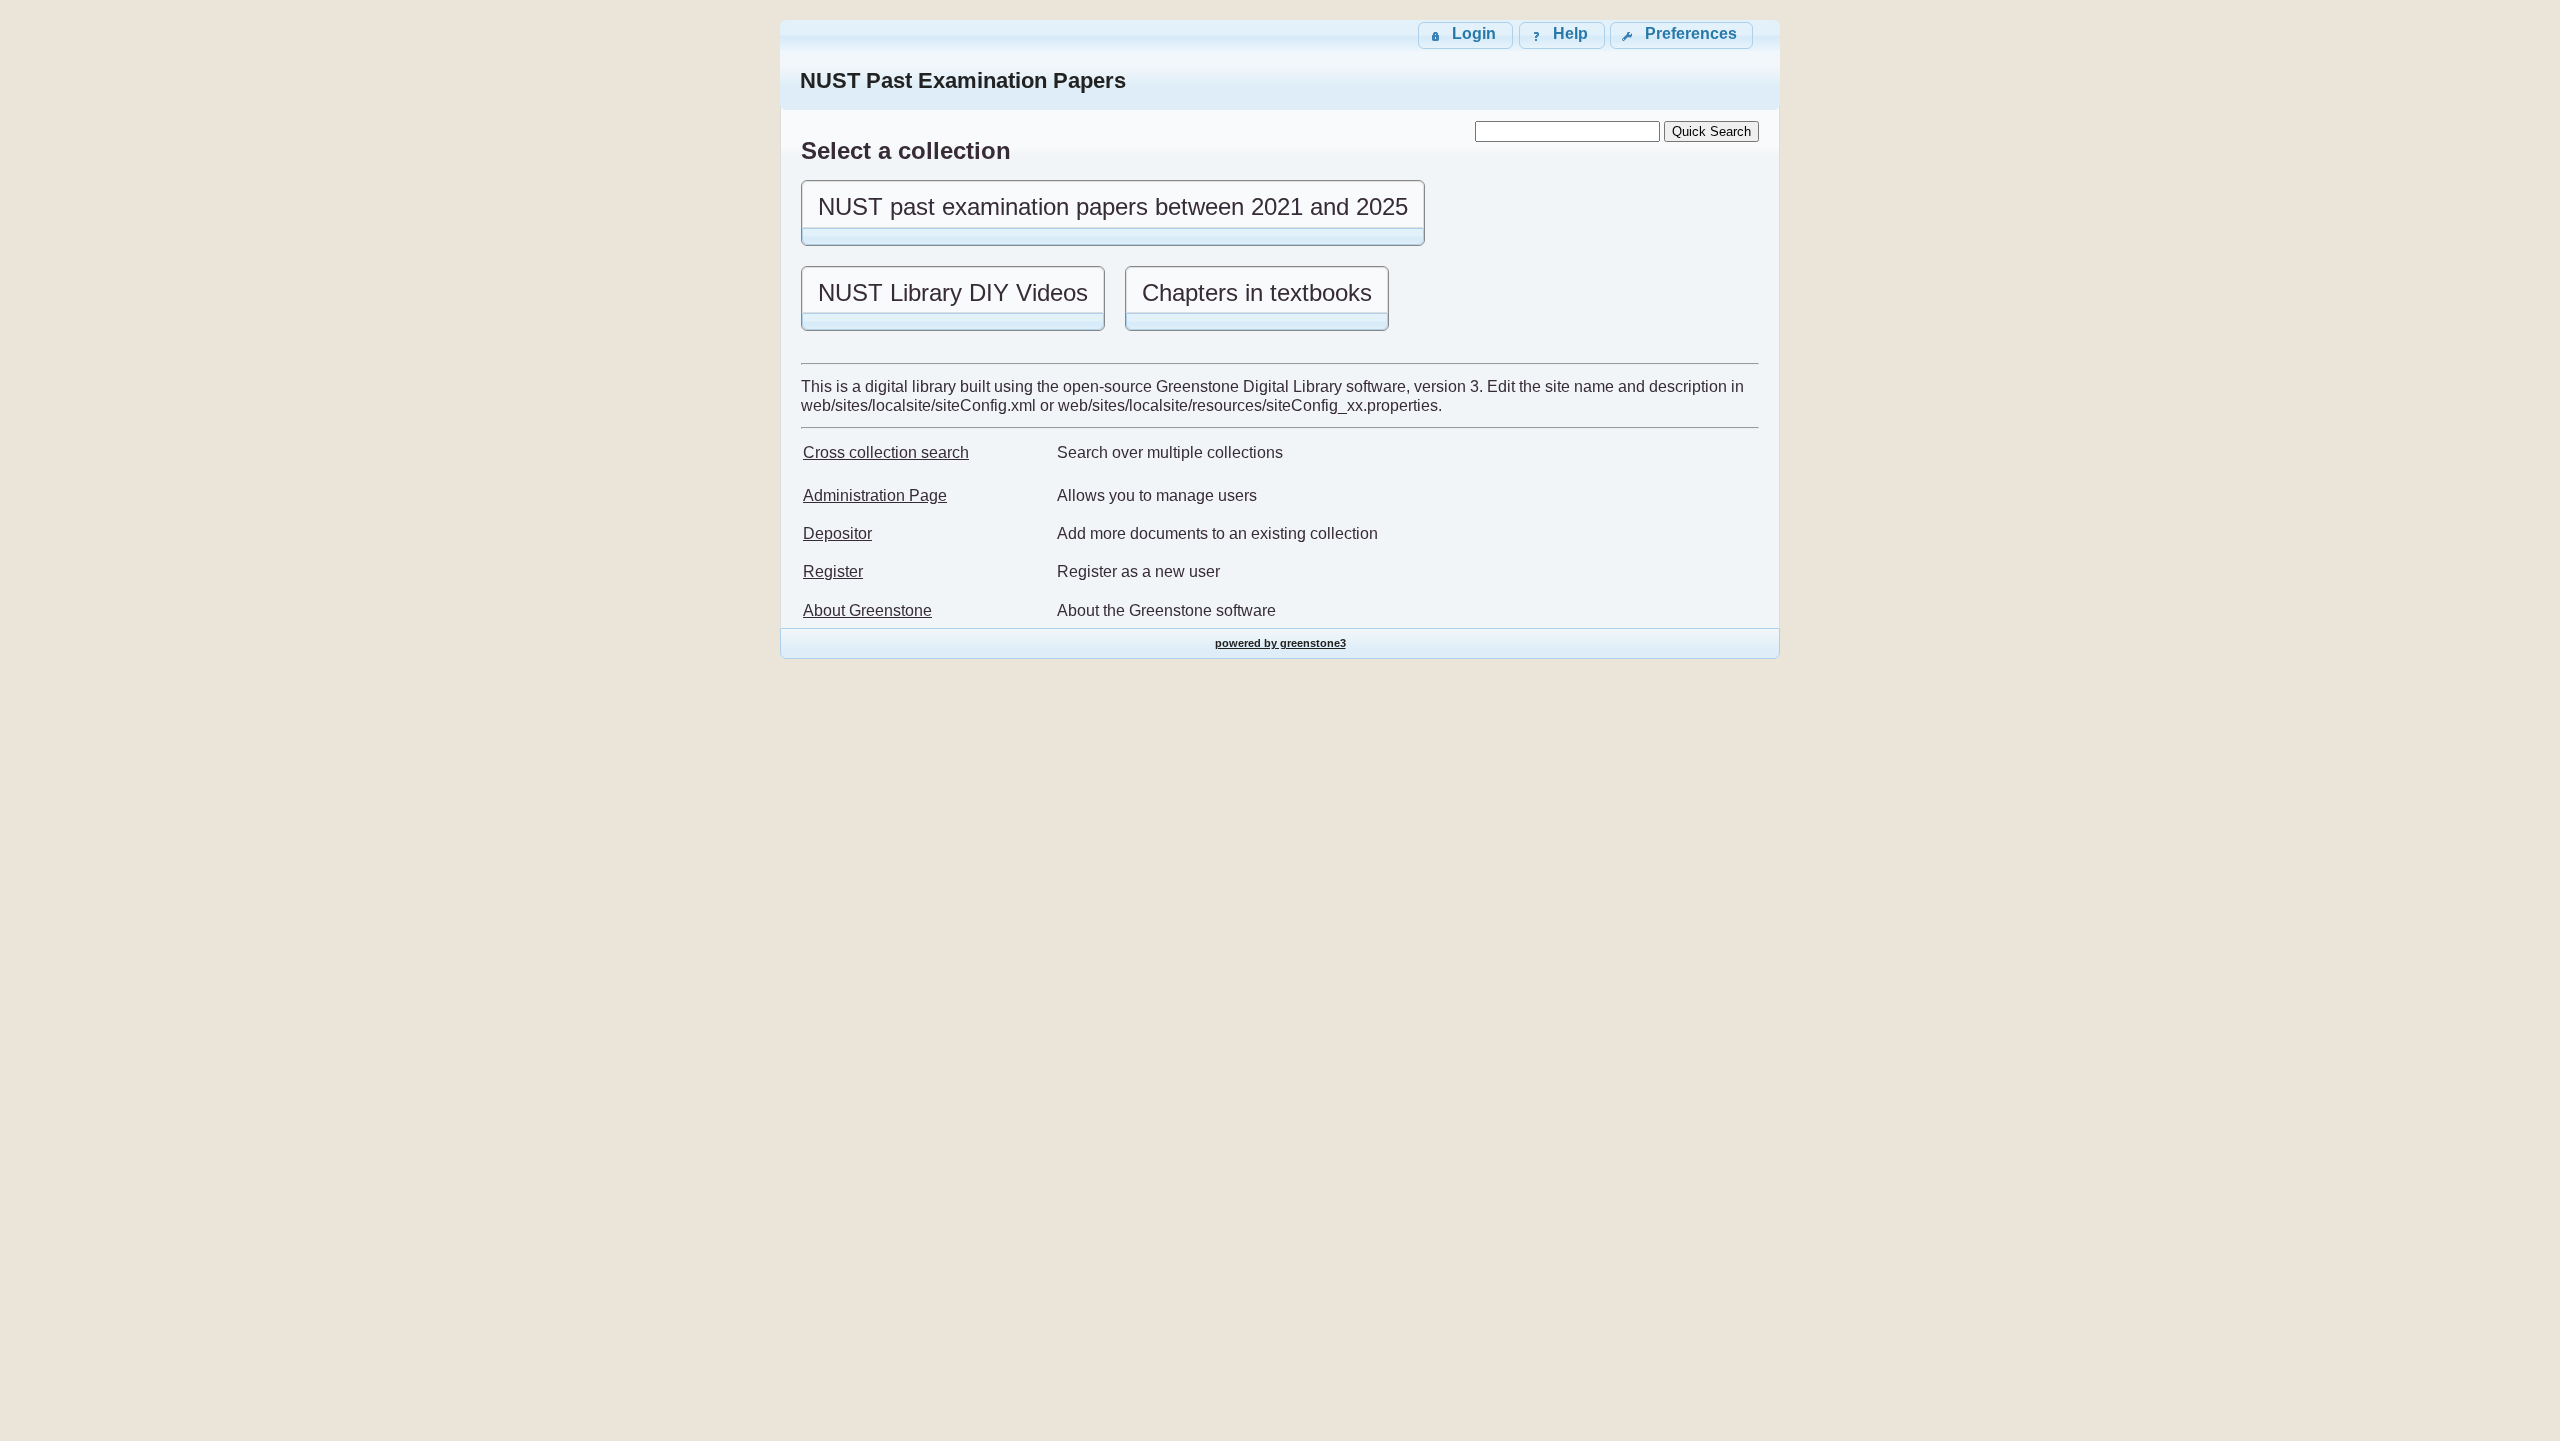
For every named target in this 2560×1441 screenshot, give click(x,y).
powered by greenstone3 (1280, 643)
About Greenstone (867, 610)
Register (833, 571)
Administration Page (875, 495)
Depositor (837, 533)
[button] (1681, 35)
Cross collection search (886, 452)
